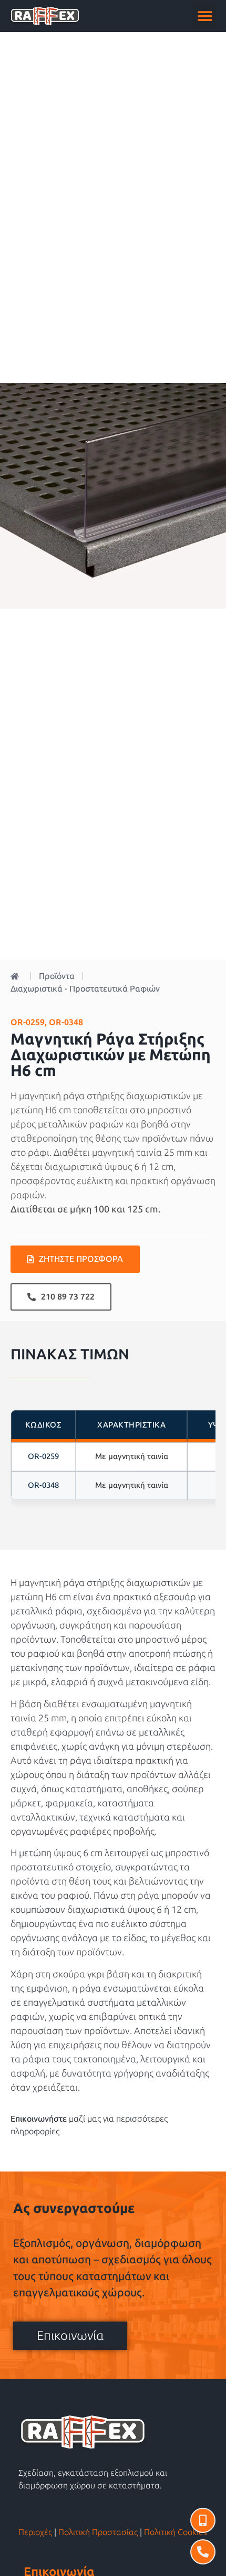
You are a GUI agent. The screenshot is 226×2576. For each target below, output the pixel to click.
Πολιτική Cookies (176, 2532)
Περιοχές (35, 2532)
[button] (205, 16)
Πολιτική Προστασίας (98, 2532)
